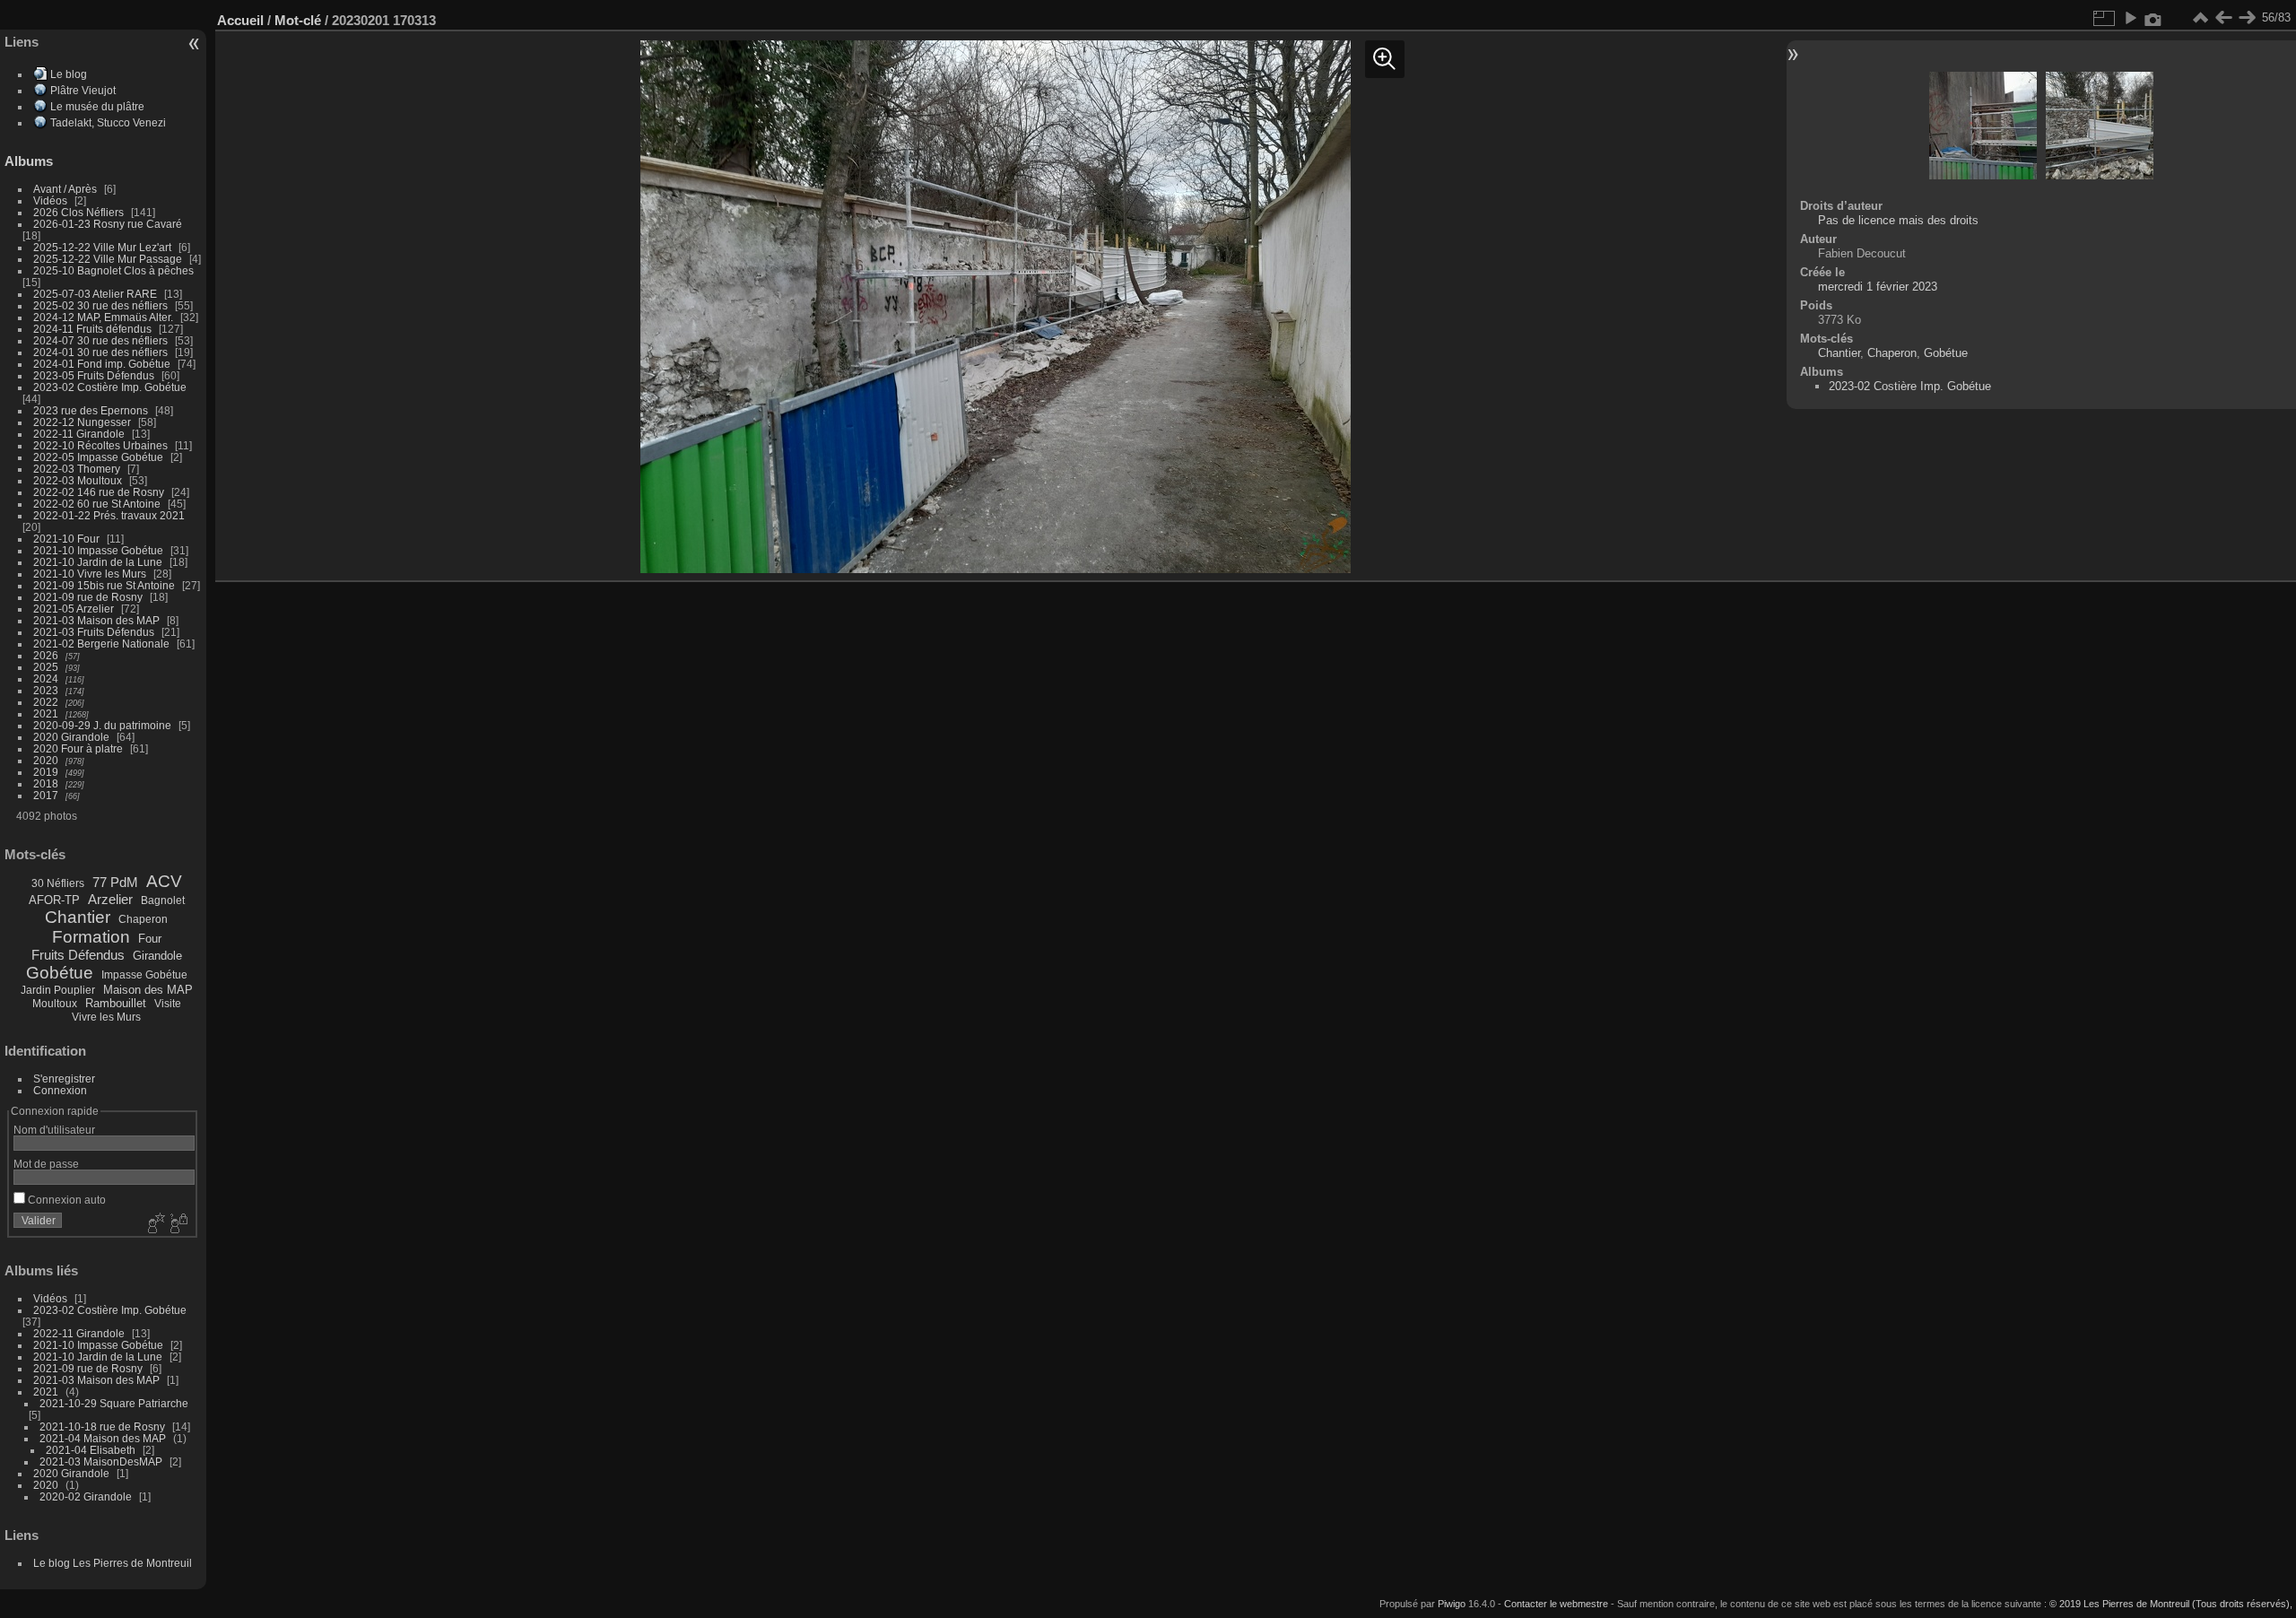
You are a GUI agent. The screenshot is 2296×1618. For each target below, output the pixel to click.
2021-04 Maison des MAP (103, 1438)
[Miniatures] (2200, 18)
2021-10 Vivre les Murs (90, 574)
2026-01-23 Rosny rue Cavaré (108, 224)
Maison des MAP (148, 990)
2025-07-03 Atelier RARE (95, 294)
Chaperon (143, 919)
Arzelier (110, 899)
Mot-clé (298, 20)
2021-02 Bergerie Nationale (101, 644)
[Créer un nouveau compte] (154, 1224)
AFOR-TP (54, 900)
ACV (164, 881)
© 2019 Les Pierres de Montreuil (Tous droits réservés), (2171, 1604)
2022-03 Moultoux (78, 480)
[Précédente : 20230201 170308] (2223, 18)
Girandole (157, 956)
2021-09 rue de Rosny (88, 597)
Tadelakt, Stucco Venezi (108, 122)
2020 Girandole (71, 737)
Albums (29, 161)
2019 (46, 772)
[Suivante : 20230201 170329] (2247, 18)
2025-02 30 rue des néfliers (100, 305)
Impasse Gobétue (144, 975)
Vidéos (50, 200)
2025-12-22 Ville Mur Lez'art (102, 247)
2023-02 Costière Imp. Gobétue (110, 387)
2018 (46, 783)
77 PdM (115, 882)
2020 (46, 760)
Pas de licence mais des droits (1898, 220)
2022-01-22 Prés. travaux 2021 (109, 515)
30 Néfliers (58, 883)
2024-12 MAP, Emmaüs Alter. (103, 317)
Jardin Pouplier (58, 990)
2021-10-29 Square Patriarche (114, 1403)
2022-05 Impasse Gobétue (98, 457)
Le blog (69, 74)
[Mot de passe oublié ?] (178, 1224)
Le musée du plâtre (97, 106)
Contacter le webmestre (1556, 1604)
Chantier (78, 917)
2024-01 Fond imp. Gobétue (102, 364)
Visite (168, 1004)
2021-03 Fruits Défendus (94, 632)
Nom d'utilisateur (54, 1130)
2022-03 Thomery (77, 469)
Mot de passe (46, 1164)
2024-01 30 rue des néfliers (102, 352)
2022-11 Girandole (79, 434)
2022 (46, 702)
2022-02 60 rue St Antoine (97, 504)
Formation (91, 937)
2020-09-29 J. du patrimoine (102, 725)
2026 (46, 655)
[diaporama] (2130, 18)
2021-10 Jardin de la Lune (98, 562)
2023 (46, 690)
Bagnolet (163, 900)
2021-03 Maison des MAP (96, 620)
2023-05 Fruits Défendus (94, 375)
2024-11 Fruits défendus (92, 329)
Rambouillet (116, 1003)
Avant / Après (65, 189)
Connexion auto (65, 1200)
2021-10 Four (66, 539)
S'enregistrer (64, 1079)
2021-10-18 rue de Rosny (102, 1427)
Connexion (60, 1090)
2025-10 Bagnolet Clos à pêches (113, 270)
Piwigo (1452, 1604)
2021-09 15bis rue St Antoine (104, 585)
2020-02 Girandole (86, 1496)
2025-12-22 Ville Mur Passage (108, 259)
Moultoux (55, 1004)
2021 (46, 713)
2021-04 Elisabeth (91, 1450)
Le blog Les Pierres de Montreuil (113, 1563)
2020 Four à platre (78, 748)
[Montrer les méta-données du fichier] (2153, 18)
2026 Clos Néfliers (78, 212)
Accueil (240, 20)
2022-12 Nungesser (82, 422)
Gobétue (60, 973)
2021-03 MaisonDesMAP (101, 1461)
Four (150, 939)
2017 (46, 795)
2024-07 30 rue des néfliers (100, 340)
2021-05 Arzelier (74, 609)
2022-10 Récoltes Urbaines (100, 445)
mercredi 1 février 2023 (1878, 287)
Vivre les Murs (106, 1017)
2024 (46, 679)
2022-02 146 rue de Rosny (99, 492)
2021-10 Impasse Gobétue (98, 550)
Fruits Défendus (78, 955)
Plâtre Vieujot (83, 90)
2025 (46, 667)
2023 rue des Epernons (91, 410)
